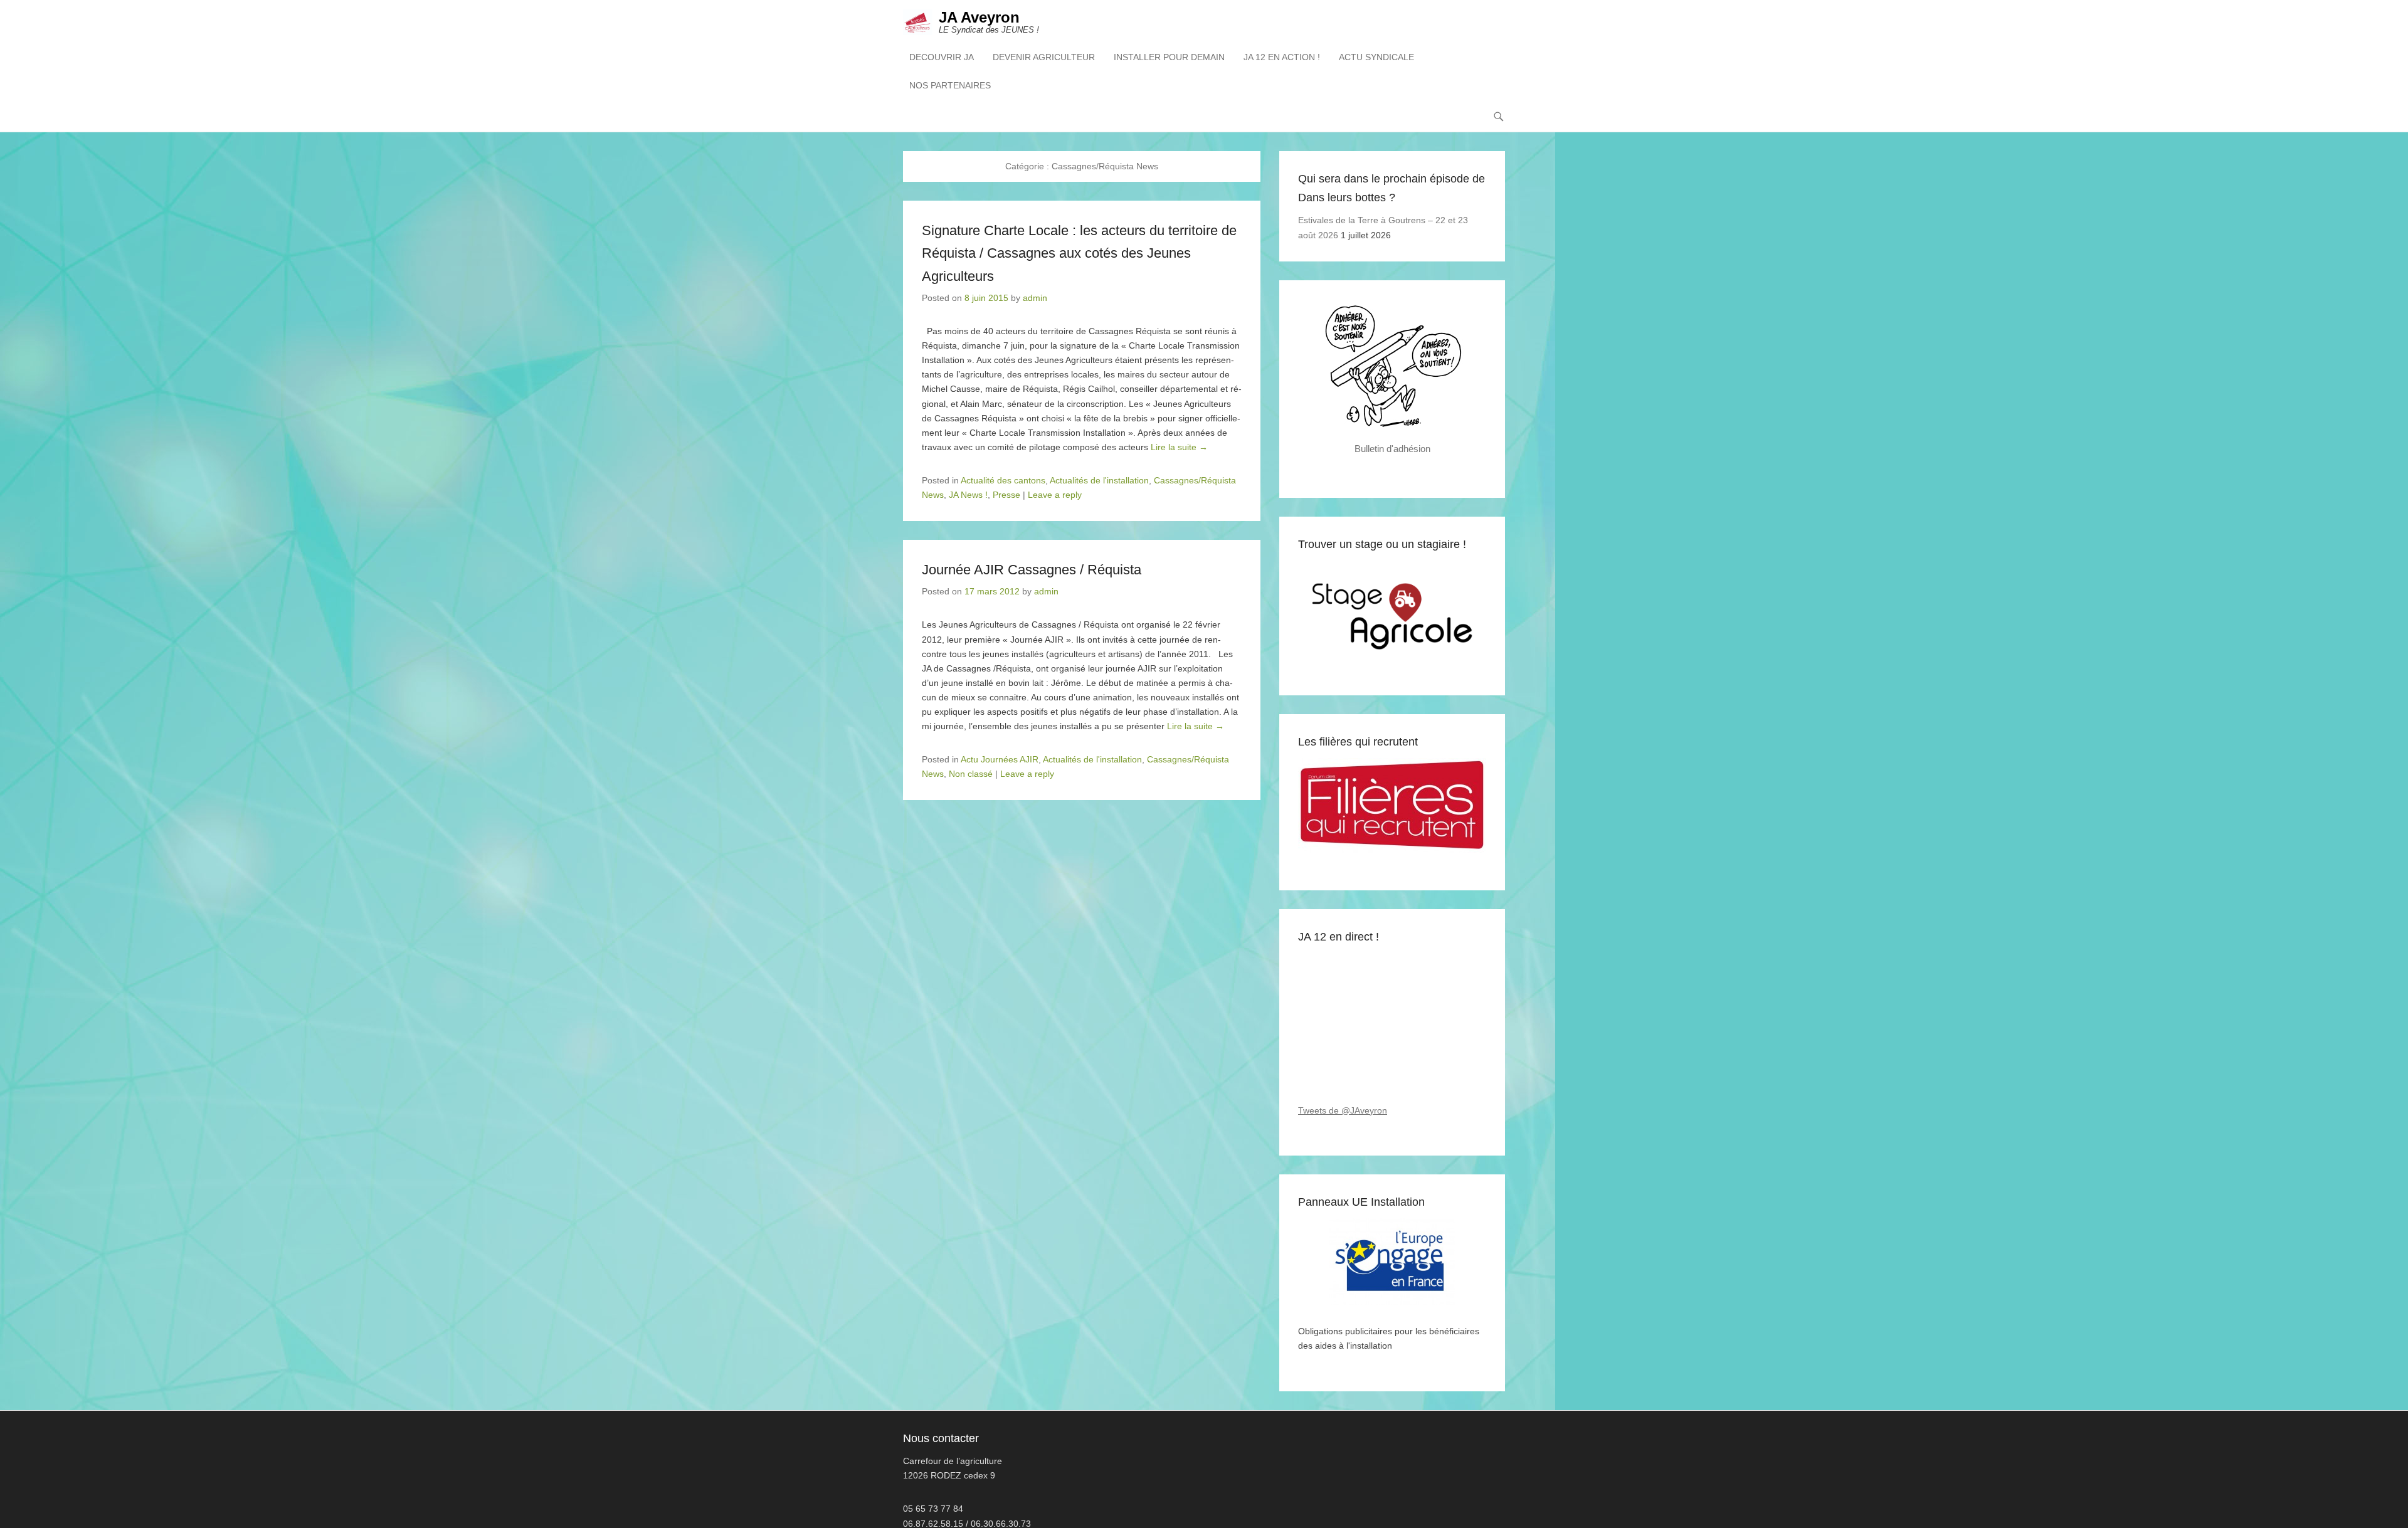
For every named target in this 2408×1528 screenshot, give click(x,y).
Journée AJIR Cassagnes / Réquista (1032, 570)
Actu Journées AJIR (1000, 759)
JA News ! (968, 495)
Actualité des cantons (1003, 480)
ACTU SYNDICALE (1376, 57)
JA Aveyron (979, 17)
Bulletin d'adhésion (1392, 449)
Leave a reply (1055, 495)
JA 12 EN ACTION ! (1282, 57)
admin (1035, 298)
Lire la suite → (1179, 447)
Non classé (971, 774)
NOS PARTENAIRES (950, 85)
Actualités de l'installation (1099, 480)
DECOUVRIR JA (942, 57)
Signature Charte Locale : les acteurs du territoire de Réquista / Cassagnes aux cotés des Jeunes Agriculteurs (1079, 253)
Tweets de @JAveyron (1343, 1110)
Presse (1006, 495)
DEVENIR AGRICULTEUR (1044, 57)
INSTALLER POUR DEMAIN (1169, 57)
